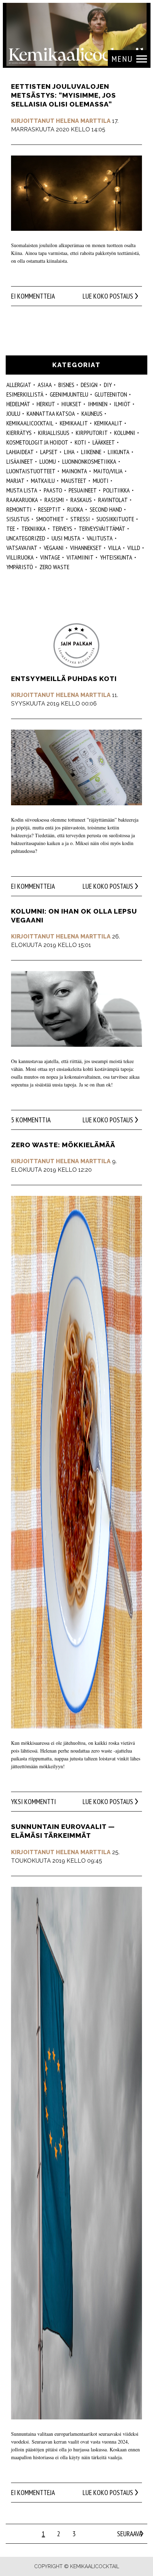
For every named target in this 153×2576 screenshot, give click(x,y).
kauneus (92, 413)
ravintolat (113, 500)
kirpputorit (92, 433)
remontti (19, 509)
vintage (50, 557)
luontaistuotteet (31, 471)
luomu (48, 461)
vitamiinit (80, 557)
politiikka (117, 490)
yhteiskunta (116, 557)
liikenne (91, 452)
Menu (122, 59)
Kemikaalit (108, 423)
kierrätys (19, 433)
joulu (13, 413)
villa (115, 548)
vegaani (54, 548)
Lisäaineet (20, 461)
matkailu (43, 481)
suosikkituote (115, 519)
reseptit (49, 509)
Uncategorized (26, 538)
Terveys (62, 529)
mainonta (75, 471)
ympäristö (20, 567)
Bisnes (66, 385)
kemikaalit (74, 423)
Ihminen (98, 404)
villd (134, 548)
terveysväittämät (102, 529)
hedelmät (18, 404)
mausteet (74, 481)
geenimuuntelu (69, 394)
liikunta (119, 452)
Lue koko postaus (108, 296)
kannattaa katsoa (51, 413)
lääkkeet (104, 442)
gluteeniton (111, 394)
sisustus (18, 519)
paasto (53, 490)
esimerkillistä (25, 394)
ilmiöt (122, 404)
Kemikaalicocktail (30, 423)
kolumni (125, 433)
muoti (101, 481)
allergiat (19, 385)
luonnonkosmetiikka (89, 461)
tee (11, 529)
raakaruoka (22, 500)
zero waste (54, 567)
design (89, 385)
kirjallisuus (54, 433)
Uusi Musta (66, 538)
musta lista (22, 490)
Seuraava (130, 2534)
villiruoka (20, 557)
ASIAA (45, 385)
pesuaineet (83, 490)
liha (69, 452)
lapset (49, 452)
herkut (46, 404)
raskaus (81, 500)
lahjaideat (20, 452)
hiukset (72, 404)
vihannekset (86, 548)
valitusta (100, 538)
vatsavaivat (22, 548)
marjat (15, 481)
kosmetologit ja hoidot (37, 442)
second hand (106, 509)
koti (80, 442)
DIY (108, 385)
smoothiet (50, 519)
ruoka (75, 509)
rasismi (54, 500)
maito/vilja (108, 471)
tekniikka (34, 529)
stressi (80, 519)
